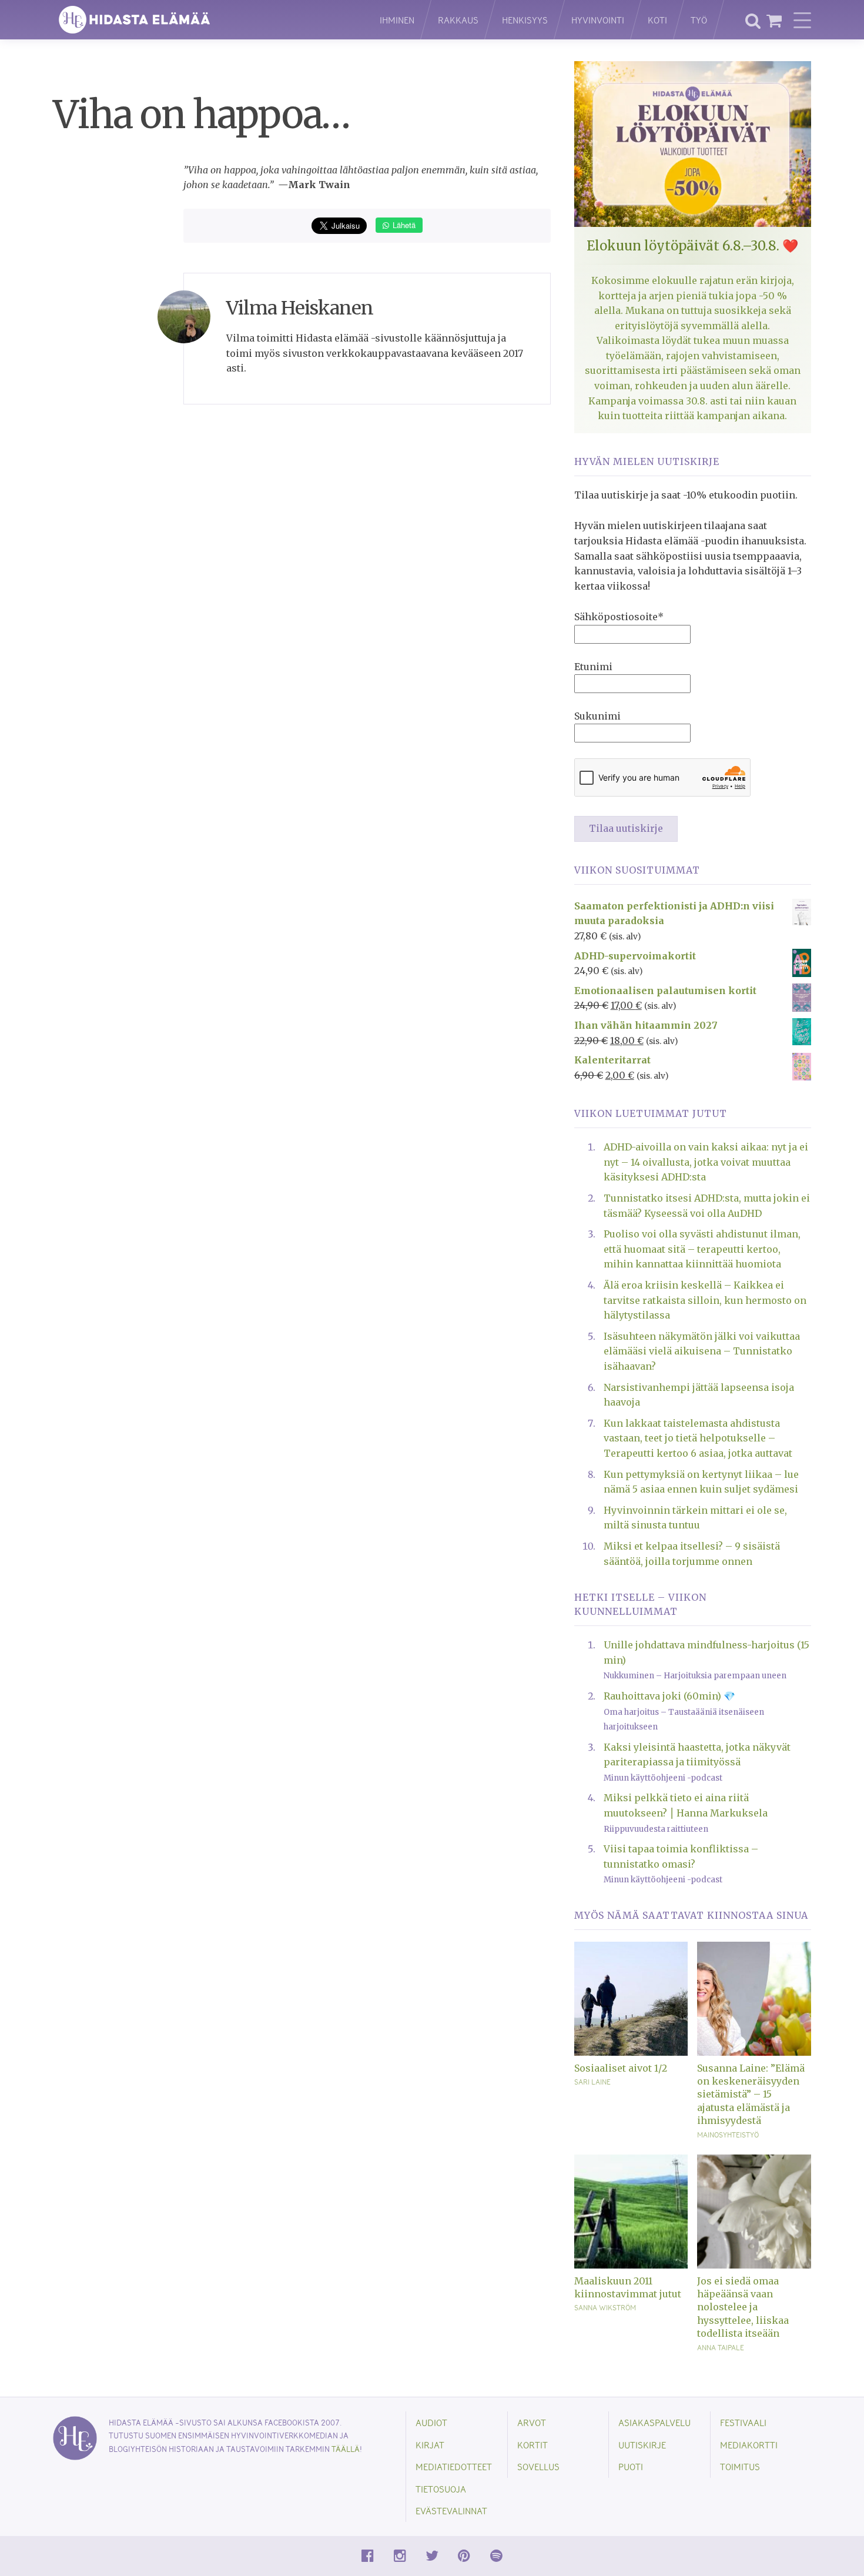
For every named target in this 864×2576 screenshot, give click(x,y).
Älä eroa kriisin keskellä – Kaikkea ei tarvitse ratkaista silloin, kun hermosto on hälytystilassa (705, 1300)
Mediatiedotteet (454, 2466)
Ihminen (397, 20)
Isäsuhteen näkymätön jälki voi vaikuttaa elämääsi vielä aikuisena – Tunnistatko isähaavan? (702, 1351)
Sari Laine (592, 2082)
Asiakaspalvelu (654, 2422)
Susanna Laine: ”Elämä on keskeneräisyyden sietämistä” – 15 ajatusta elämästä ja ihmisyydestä (751, 2095)
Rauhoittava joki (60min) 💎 (669, 1696)
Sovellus (538, 2466)
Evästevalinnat (451, 2510)
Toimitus (740, 2466)
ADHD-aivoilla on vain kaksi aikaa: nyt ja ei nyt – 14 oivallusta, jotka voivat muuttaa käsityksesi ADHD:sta (706, 1162)
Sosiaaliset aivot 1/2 (621, 2068)
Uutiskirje (642, 2445)
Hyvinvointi (598, 20)
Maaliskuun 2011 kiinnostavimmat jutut (628, 2287)
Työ (699, 20)
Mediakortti (749, 2445)
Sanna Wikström (605, 2307)
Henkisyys (525, 20)
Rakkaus (458, 20)
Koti (657, 20)
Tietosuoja (441, 2489)
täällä (346, 2449)
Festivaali (743, 2422)
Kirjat (430, 2445)
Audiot (431, 2422)
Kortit (533, 2445)
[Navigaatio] (802, 20)
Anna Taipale (721, 2347)
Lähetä (403, 225)
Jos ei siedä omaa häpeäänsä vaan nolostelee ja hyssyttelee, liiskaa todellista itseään (743, 2307)
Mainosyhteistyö (728, 2135)
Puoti (631, 2466)
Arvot (532, 2422)
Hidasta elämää (204, 20)
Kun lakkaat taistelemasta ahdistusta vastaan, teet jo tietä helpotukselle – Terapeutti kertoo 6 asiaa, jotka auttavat (698, 1438)
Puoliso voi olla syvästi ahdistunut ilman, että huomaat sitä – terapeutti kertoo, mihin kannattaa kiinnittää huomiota (702, 1249)
